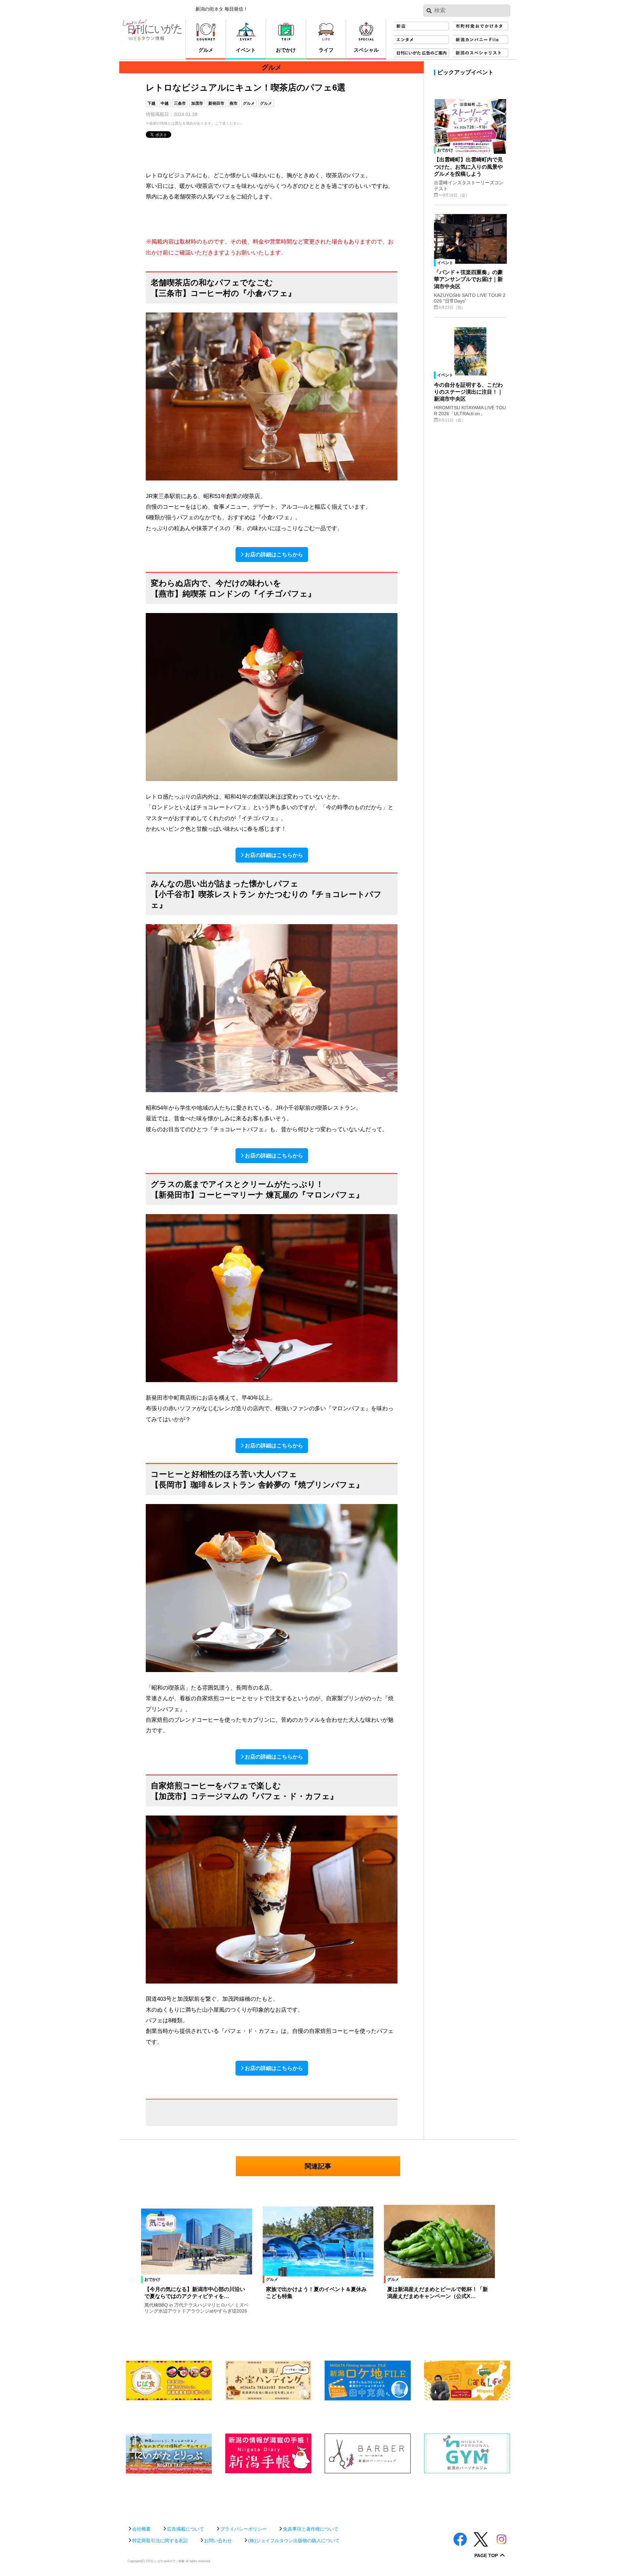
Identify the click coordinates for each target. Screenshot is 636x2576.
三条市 (180, 103)
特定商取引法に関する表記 (160, 2541)
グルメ (249, 103)
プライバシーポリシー (243, 2529)
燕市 (234, 103)
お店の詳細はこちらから (274, 555)
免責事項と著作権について (311, 2529)
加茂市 (197, 103)
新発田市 (216, 103)
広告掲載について (185, 2529)
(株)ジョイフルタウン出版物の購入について (294, 2541)
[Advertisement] (318, 2496)
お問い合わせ (218, 2541)
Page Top (486, 2556)
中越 (165, 103)
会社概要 (141, 2529)
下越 (151, 103)
